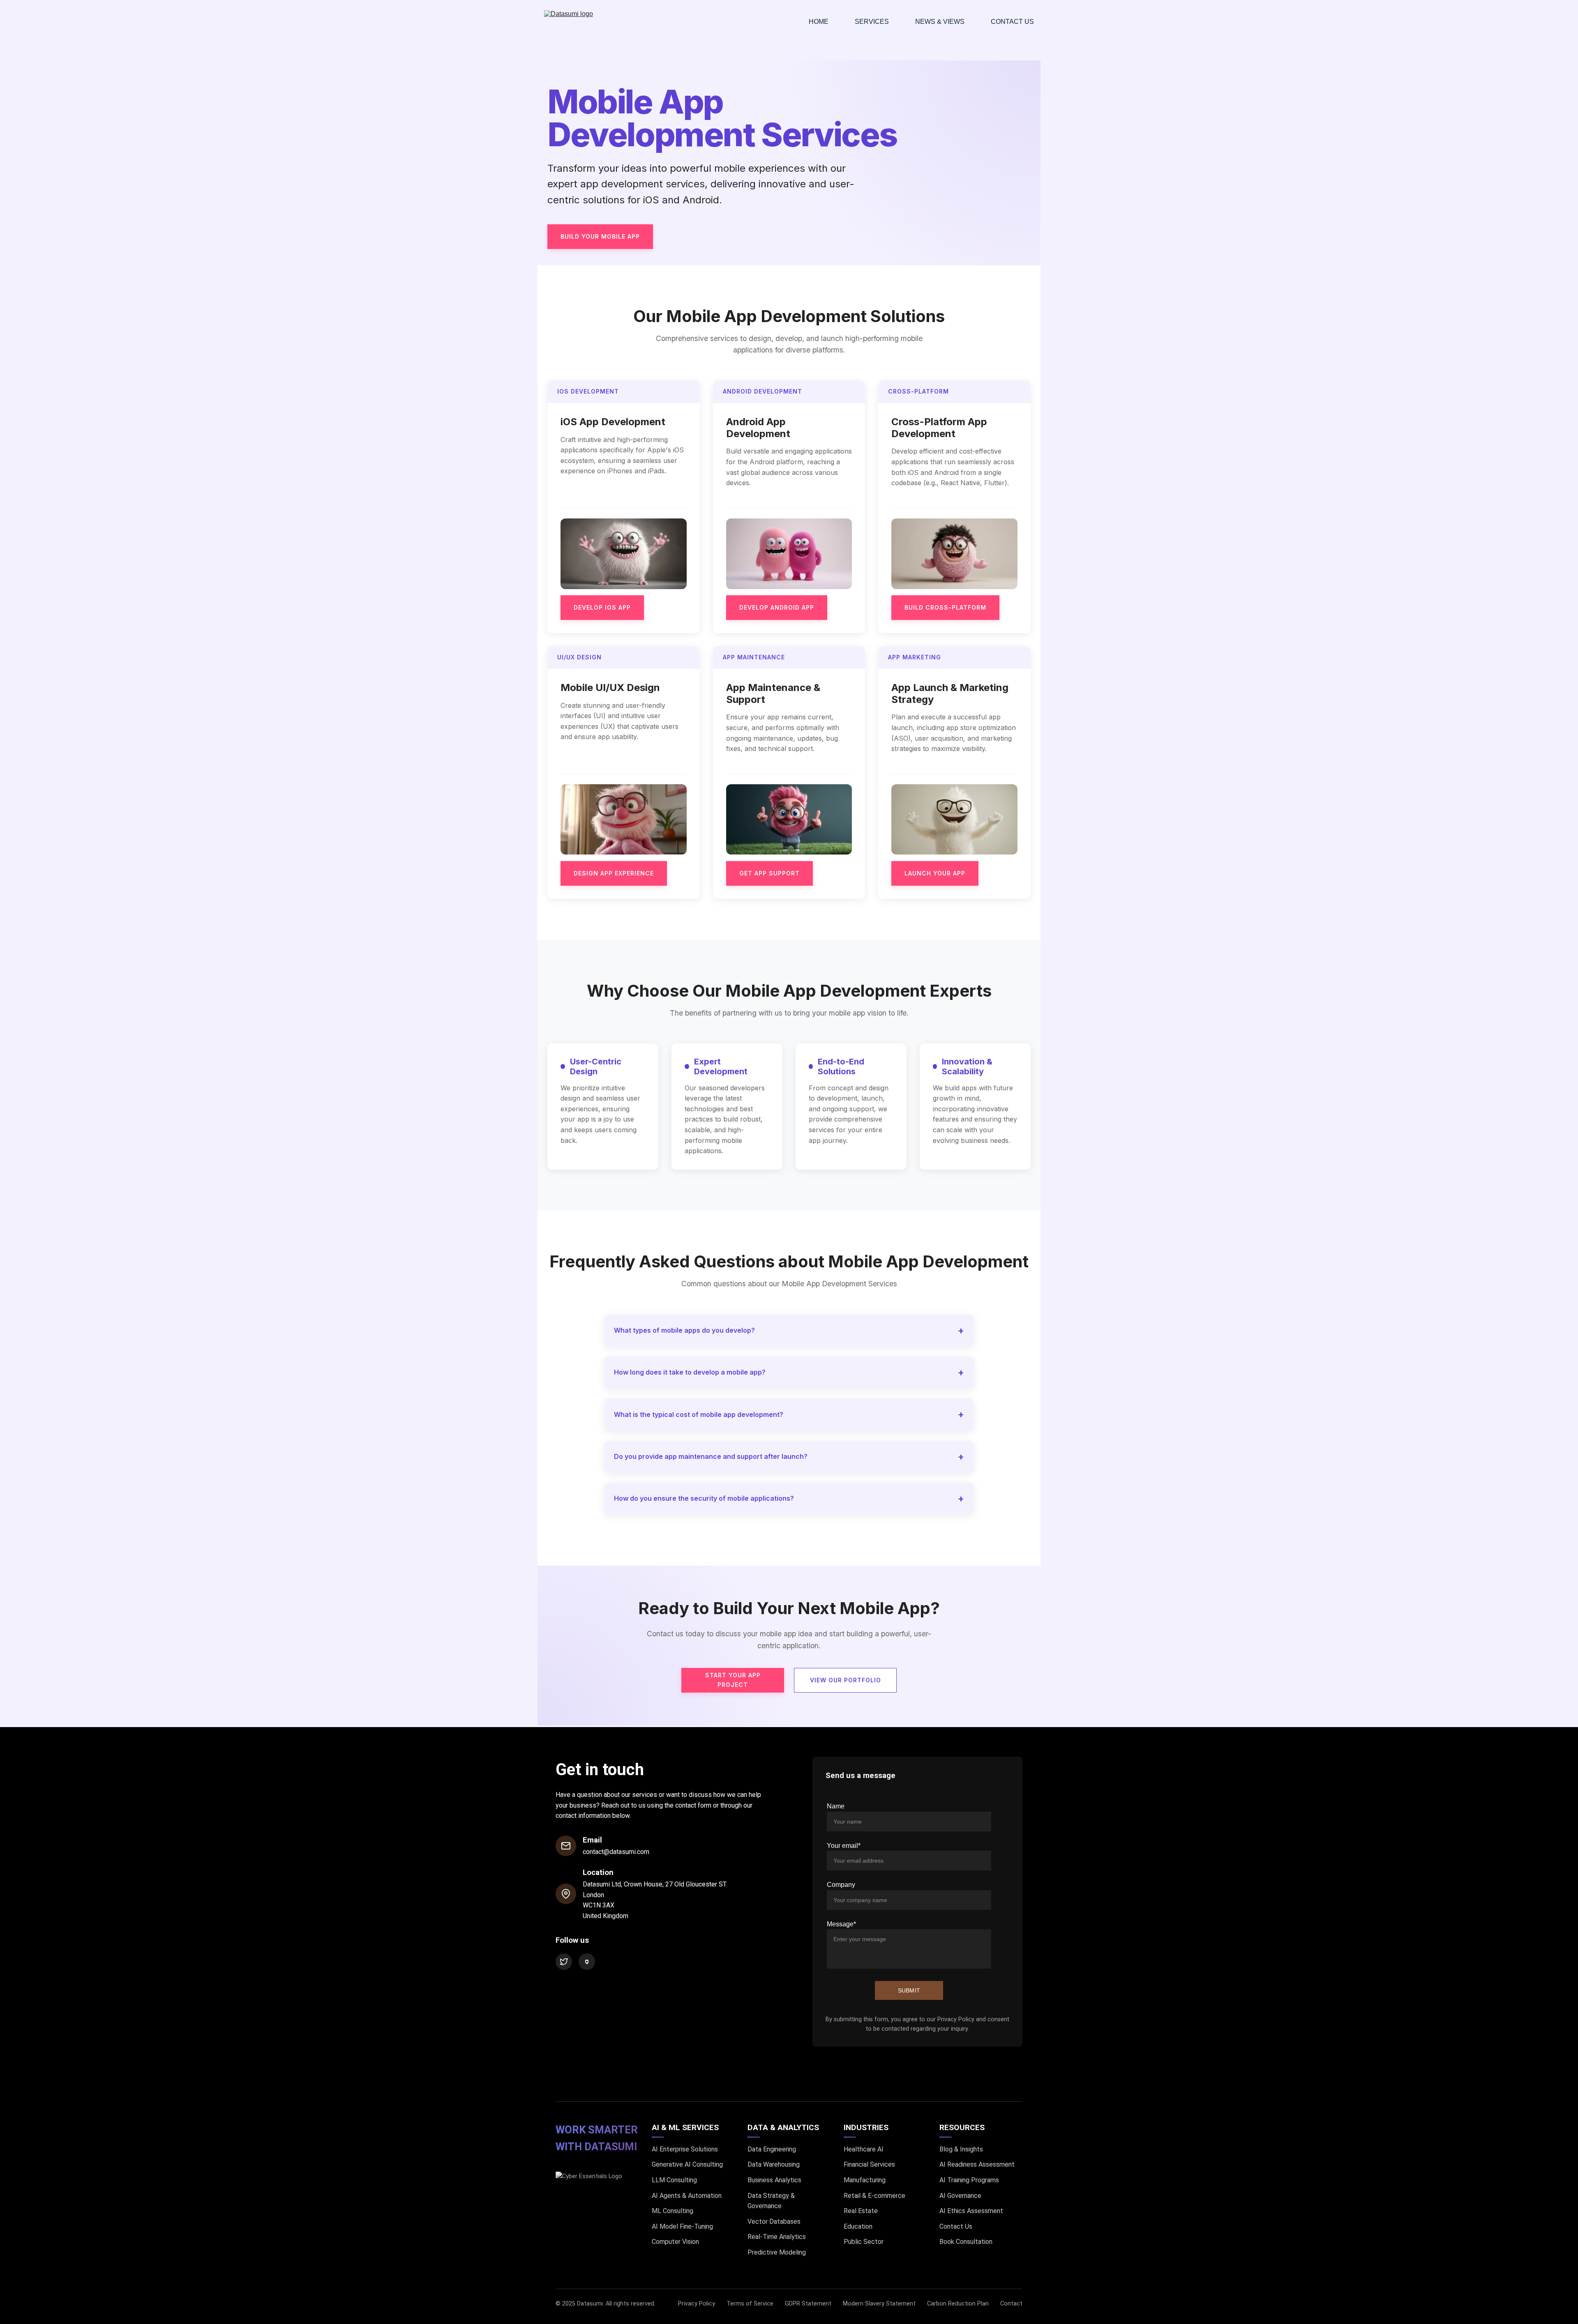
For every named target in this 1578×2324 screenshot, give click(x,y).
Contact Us (1012, 22)
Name (836, 1806)
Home (819, 22)
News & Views (940, 22)
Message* (841, 1924)
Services (872, 22)
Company (841, 1885)
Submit (909, 1990)
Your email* (844, 1846)
